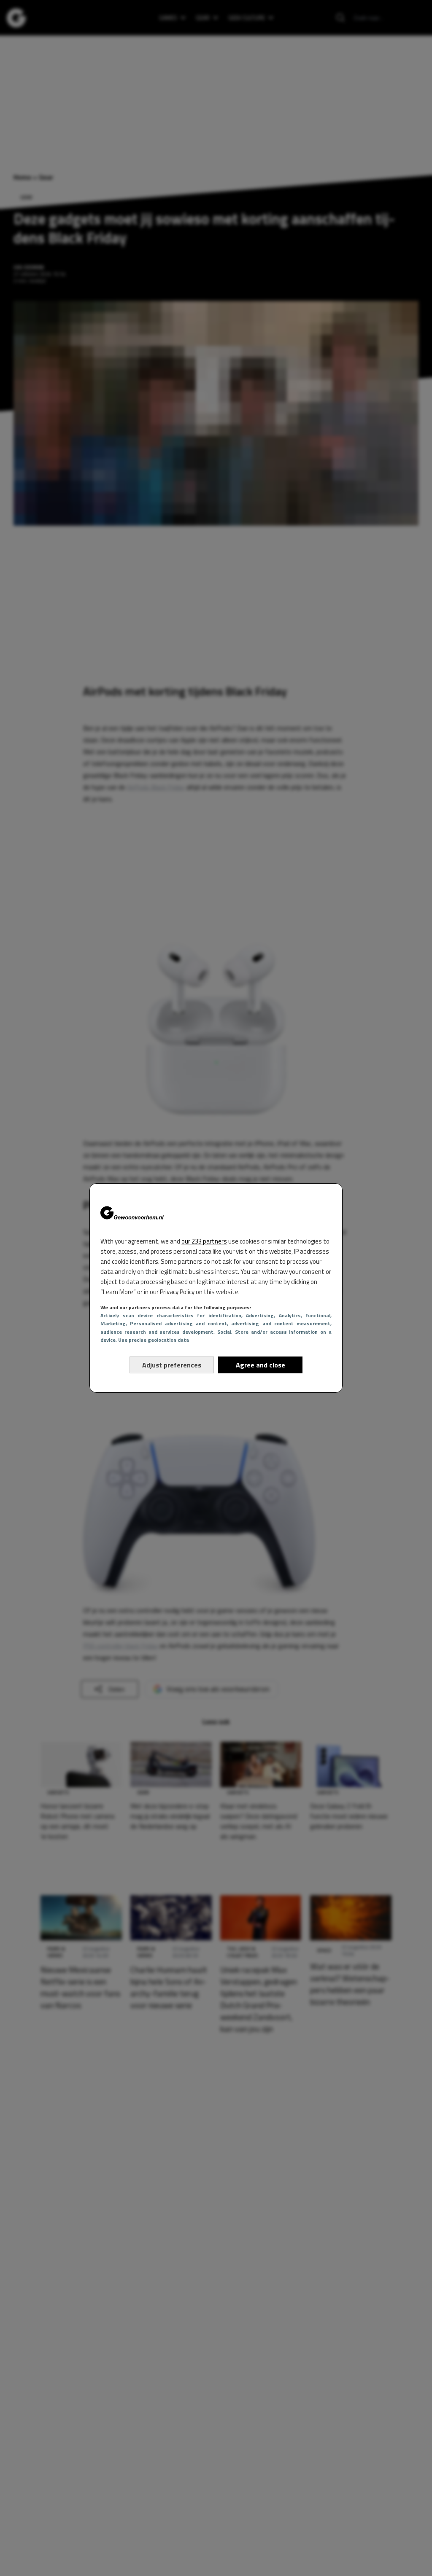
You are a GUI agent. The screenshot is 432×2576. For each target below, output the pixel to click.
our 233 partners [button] (204, 1241)
